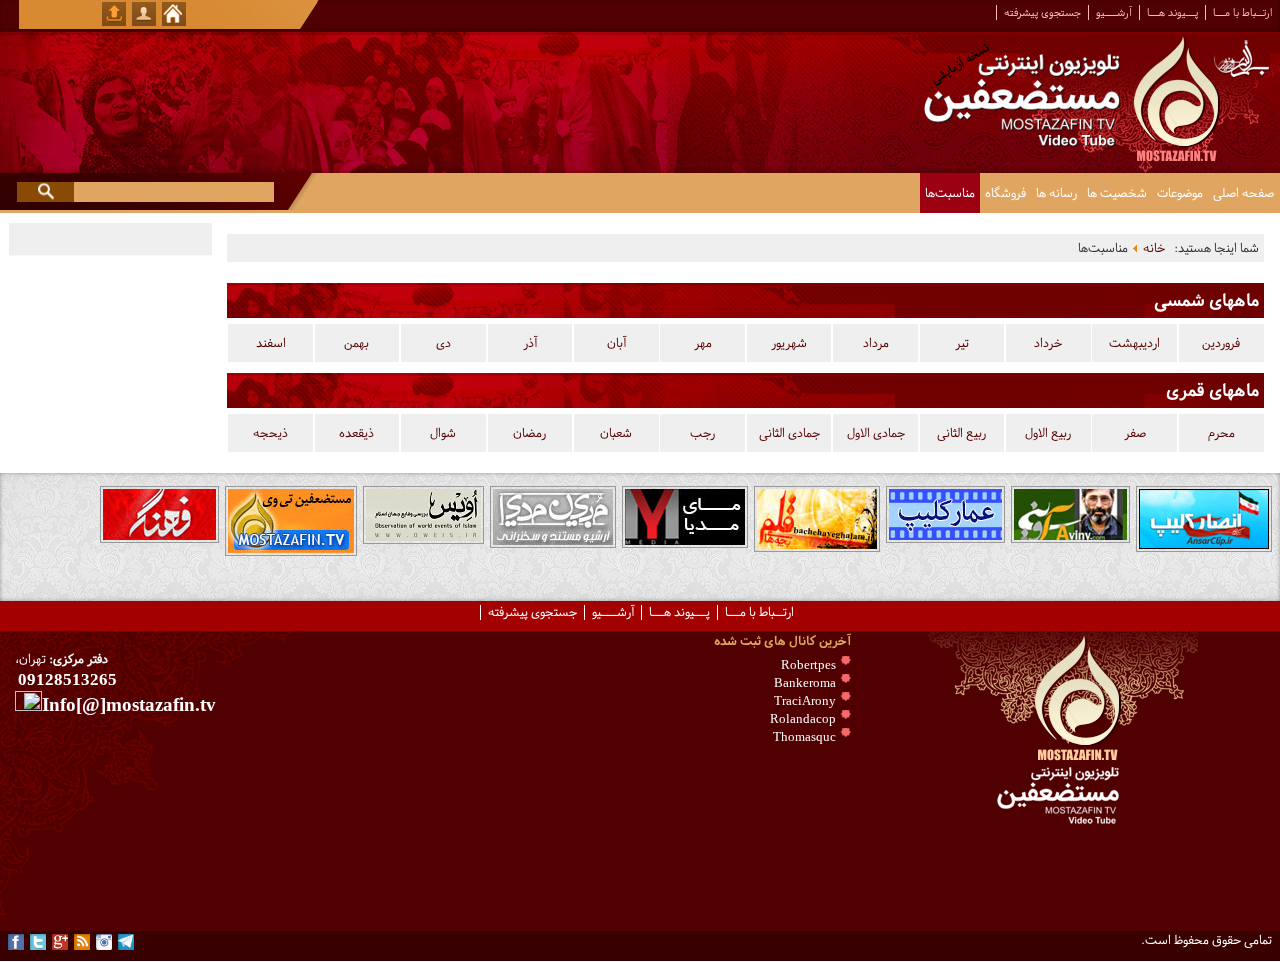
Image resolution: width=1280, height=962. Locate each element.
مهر (703, 343)
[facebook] (16, 942)
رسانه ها (1056, 193)
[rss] (82, 942)
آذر (530, 343)
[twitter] (38, 942)
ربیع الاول (1048, 433)
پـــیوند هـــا (1172, 12)
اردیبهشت (1134, 343)
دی (443, 343)
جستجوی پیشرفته (1042, 12)
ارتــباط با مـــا (1242, 12)
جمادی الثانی (789, 433)
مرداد (876, 343)
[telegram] (126, 942)
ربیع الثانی (961, 433)
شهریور (789, 343)
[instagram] (104, 942)
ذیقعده (356, 433)
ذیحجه (270, 433)
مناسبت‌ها (950, 193)
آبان (616, 343)
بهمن (356, 343)
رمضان (529, 433)
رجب (702, 433)
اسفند (271, 343)
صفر (1135, 433)
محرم (1221, 433)
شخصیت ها (1117, 193)
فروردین (1221, 343)
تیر (962, 343)
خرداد (1048, 343)
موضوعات (1180, 193)
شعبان (616, 433)
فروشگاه (1005, 193)
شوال (443, 433)
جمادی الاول (876, 433)
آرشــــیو (1114, 12)
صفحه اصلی (1243, 193)
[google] (60, 942)
